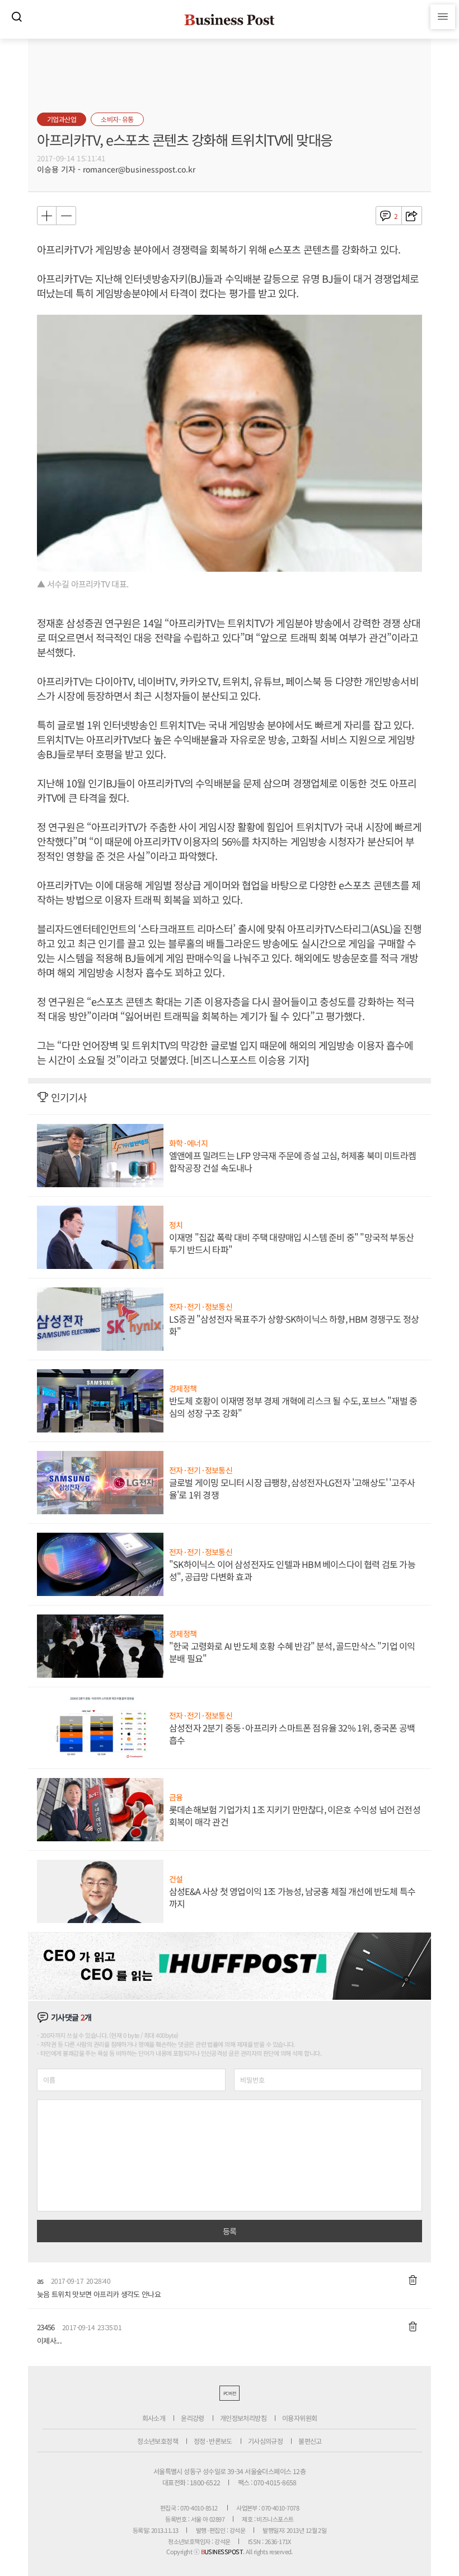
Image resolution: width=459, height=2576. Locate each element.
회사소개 (154, 2418)
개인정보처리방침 (243, 2418)
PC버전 (230, 2393)
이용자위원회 (299, 2418)
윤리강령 (193, 2418)
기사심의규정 (265, 2441)
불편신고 (310, 2441)
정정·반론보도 (213, 2441)
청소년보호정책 (158, 2441)
